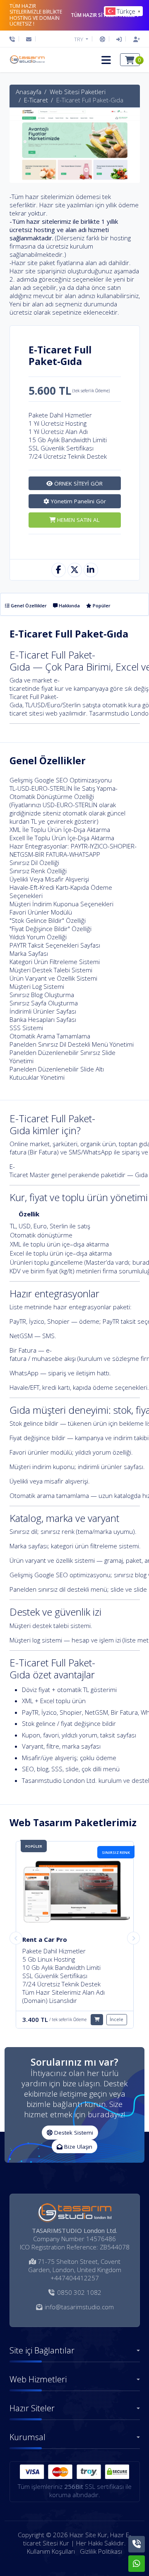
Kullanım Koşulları (51, 2551)
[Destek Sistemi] (102, 39)
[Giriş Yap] (119, 39)
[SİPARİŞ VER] (97, 2011)
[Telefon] (14, 39)
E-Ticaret (36, 100)
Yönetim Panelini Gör (78, 501)
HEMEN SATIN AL (78, 520)
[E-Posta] (29, 39)
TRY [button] (79, 39)
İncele (117, 2011)
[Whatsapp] (137, 2564)
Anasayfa (29, 92)
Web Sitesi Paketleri (78, 92)
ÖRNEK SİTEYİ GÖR (78, 483)
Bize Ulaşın (77, 2147)
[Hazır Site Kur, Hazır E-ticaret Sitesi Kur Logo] (27, 60)
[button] (106, 60)
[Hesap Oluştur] (135, 39)
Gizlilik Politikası (101, 2551)
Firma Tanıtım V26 (50, 1939)
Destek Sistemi (73, 2133)
